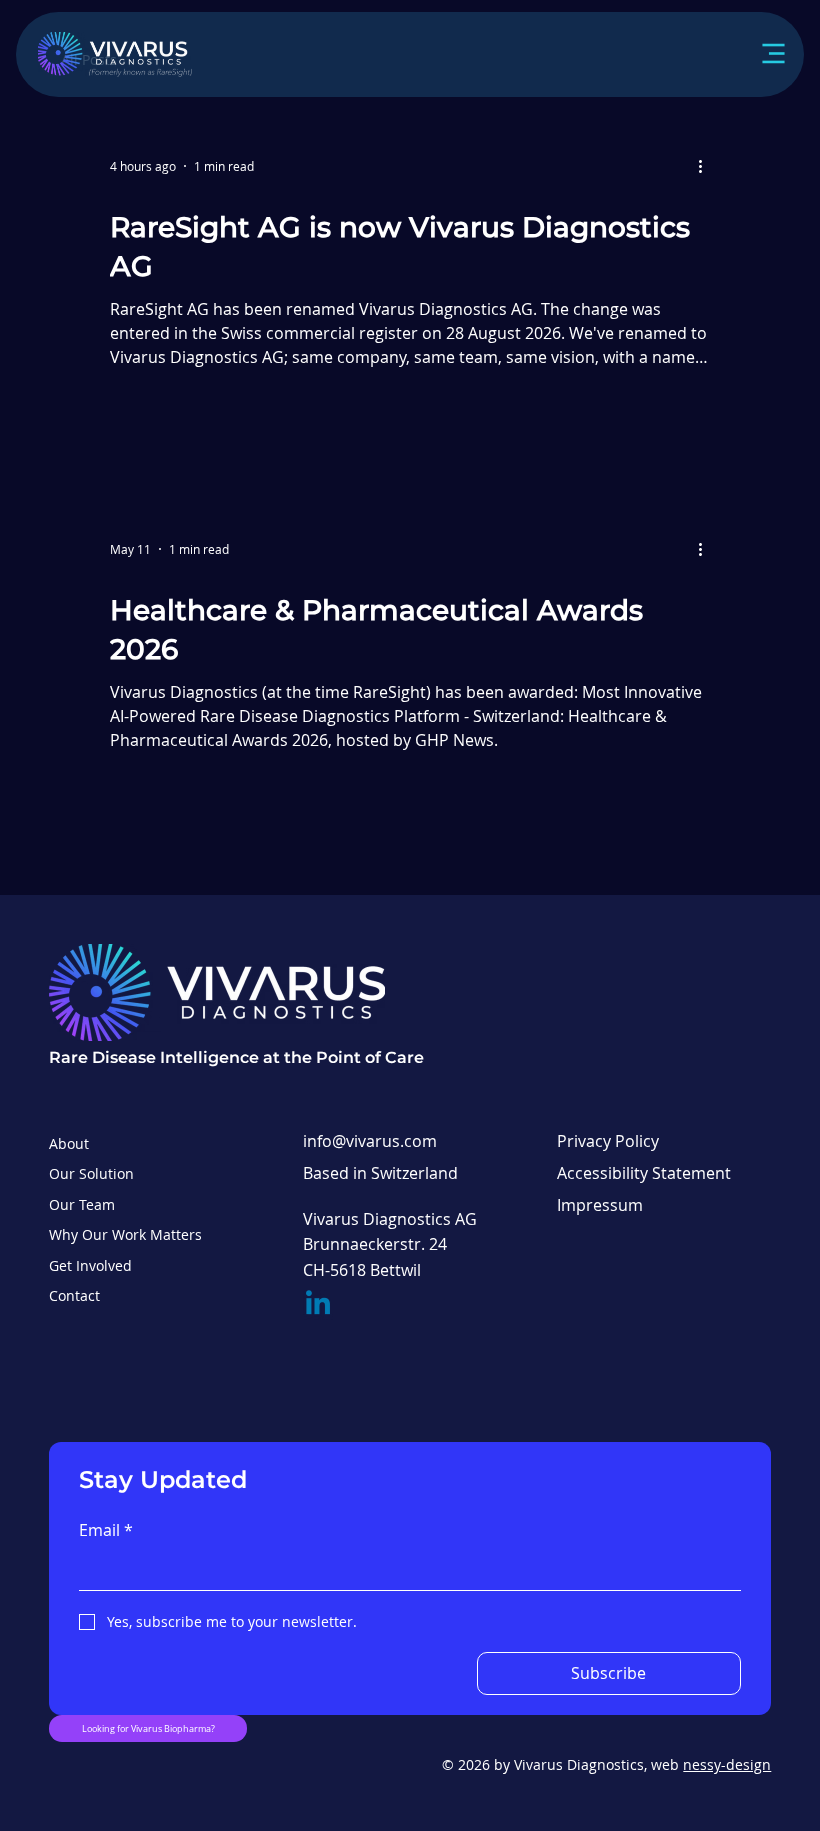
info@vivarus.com (370, 1141)
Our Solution (91, 1173)
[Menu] (752, 54)
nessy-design (727, 1764)
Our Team (82, 1204)
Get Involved (90, 1265)
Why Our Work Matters (125, 1234)
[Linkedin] (318, 1305)
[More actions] (707, 166)
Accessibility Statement (644, 1173)
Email (106, 1530)
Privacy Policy (608, 1141)
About (69, 1143)
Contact (74, 1295)
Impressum (600, 1205)
